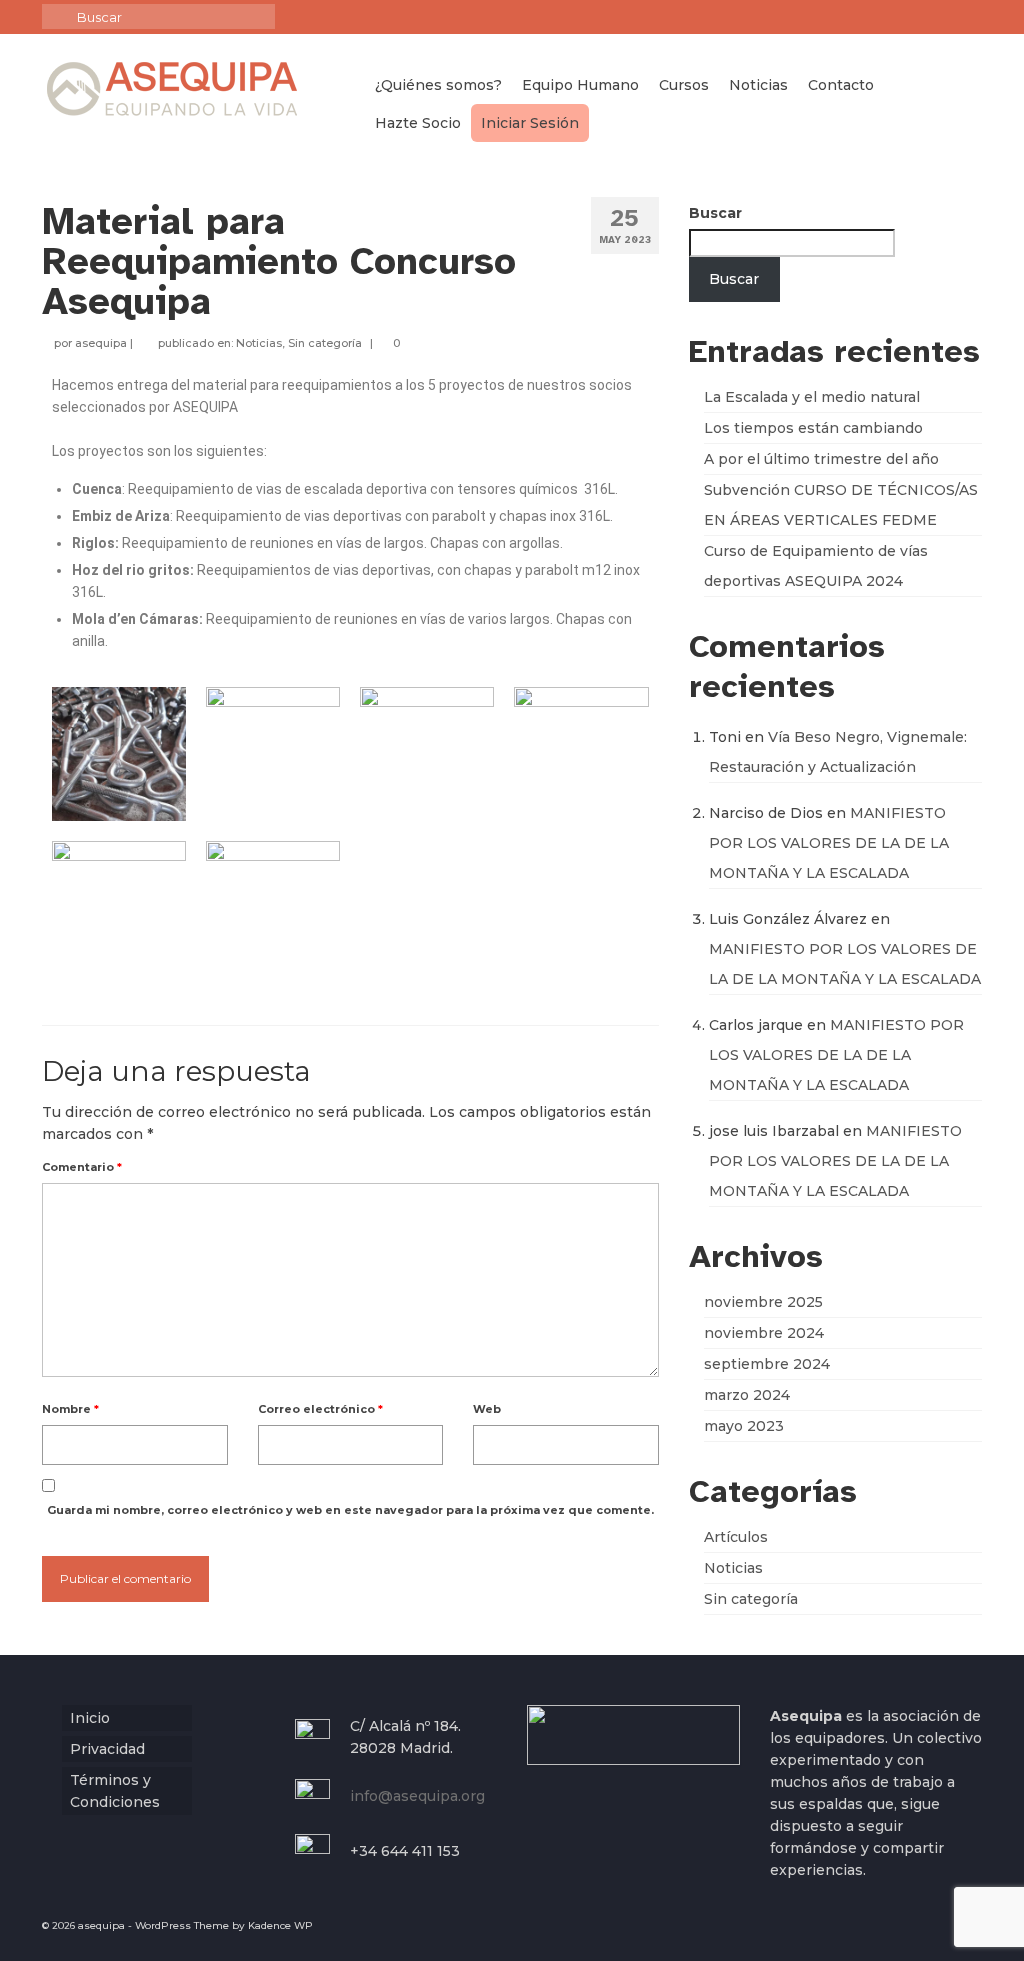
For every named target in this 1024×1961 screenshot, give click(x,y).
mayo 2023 (744, 1426)
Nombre (70, 1409)
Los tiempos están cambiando (813, 428)
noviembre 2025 (763, 1302)
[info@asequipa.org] (967, 17)
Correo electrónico (320, 1409)
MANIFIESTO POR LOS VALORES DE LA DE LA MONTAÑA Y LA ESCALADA (829, 843)
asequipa (101, 343)
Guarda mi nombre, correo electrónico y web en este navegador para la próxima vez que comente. (350, 1510)
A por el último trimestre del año (821, 459)
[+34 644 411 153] (938, 17)
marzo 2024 (747, 1395)
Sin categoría (325, 343)
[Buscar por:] (158, 16)
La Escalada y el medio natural (812, 397)
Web (487, 1409)
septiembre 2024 (767, 1364)
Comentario (82, 1167)
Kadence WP (280, 1925)
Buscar (715, 213)
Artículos (736, 1537)
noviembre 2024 (764, 1333)
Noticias (259, 343)
